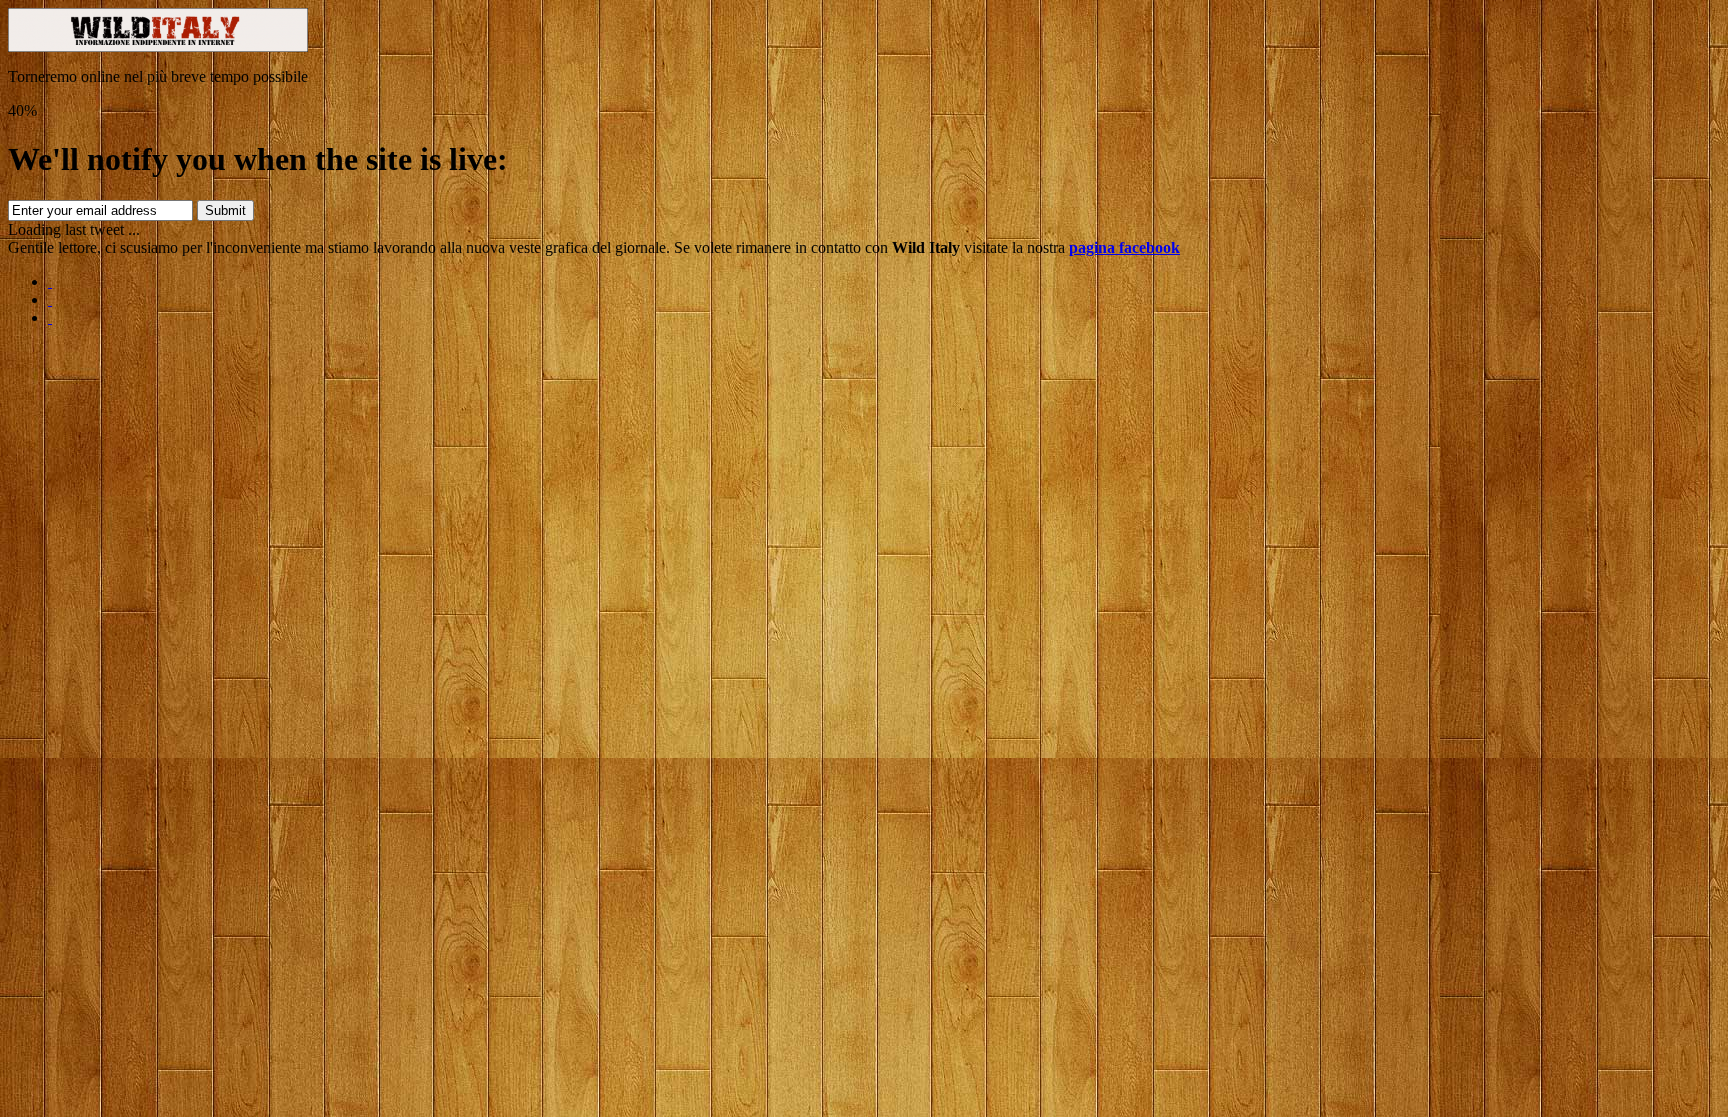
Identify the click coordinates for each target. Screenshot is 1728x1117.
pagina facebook (1124, 247)
